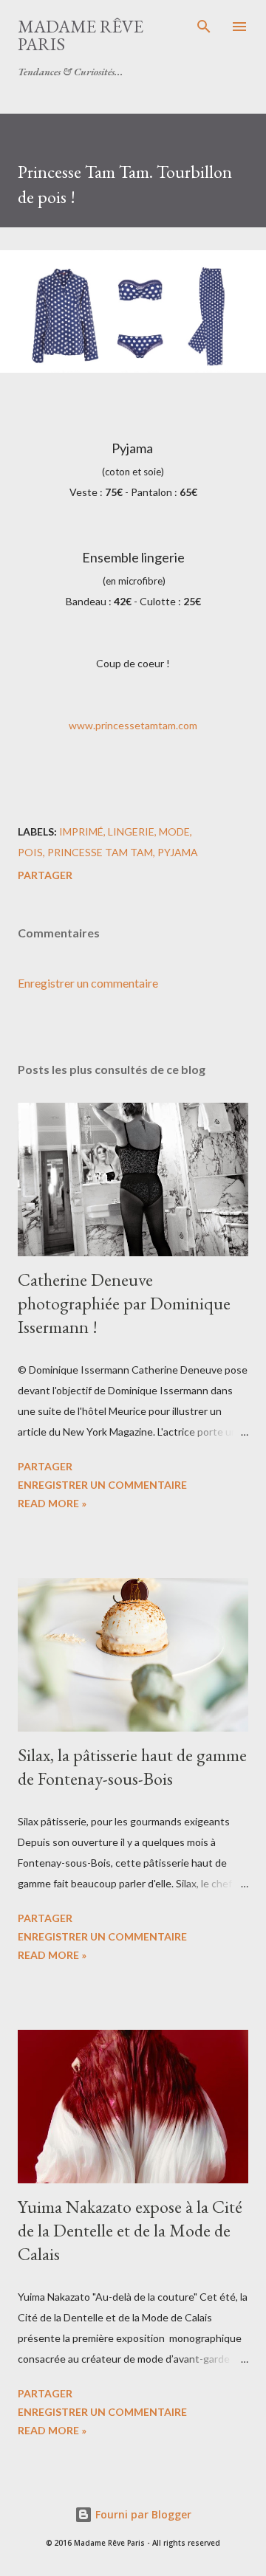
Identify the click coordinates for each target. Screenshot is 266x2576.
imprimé (81, 831)
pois (30, 852)
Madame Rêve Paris (81, 35)
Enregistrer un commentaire (88, 983)
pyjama (178, 852)
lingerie (131, 831)
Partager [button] (45, 875)
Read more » (52, 1503)
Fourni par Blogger (142, 2514)
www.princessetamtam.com (133, 725)
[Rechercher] (204, 27)
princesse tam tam (100, 852)
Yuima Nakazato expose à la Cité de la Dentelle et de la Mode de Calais (130, 2230)
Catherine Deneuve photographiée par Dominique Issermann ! (124, 1303)
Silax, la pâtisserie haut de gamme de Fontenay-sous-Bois (132, 1767)
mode (174, 831)
